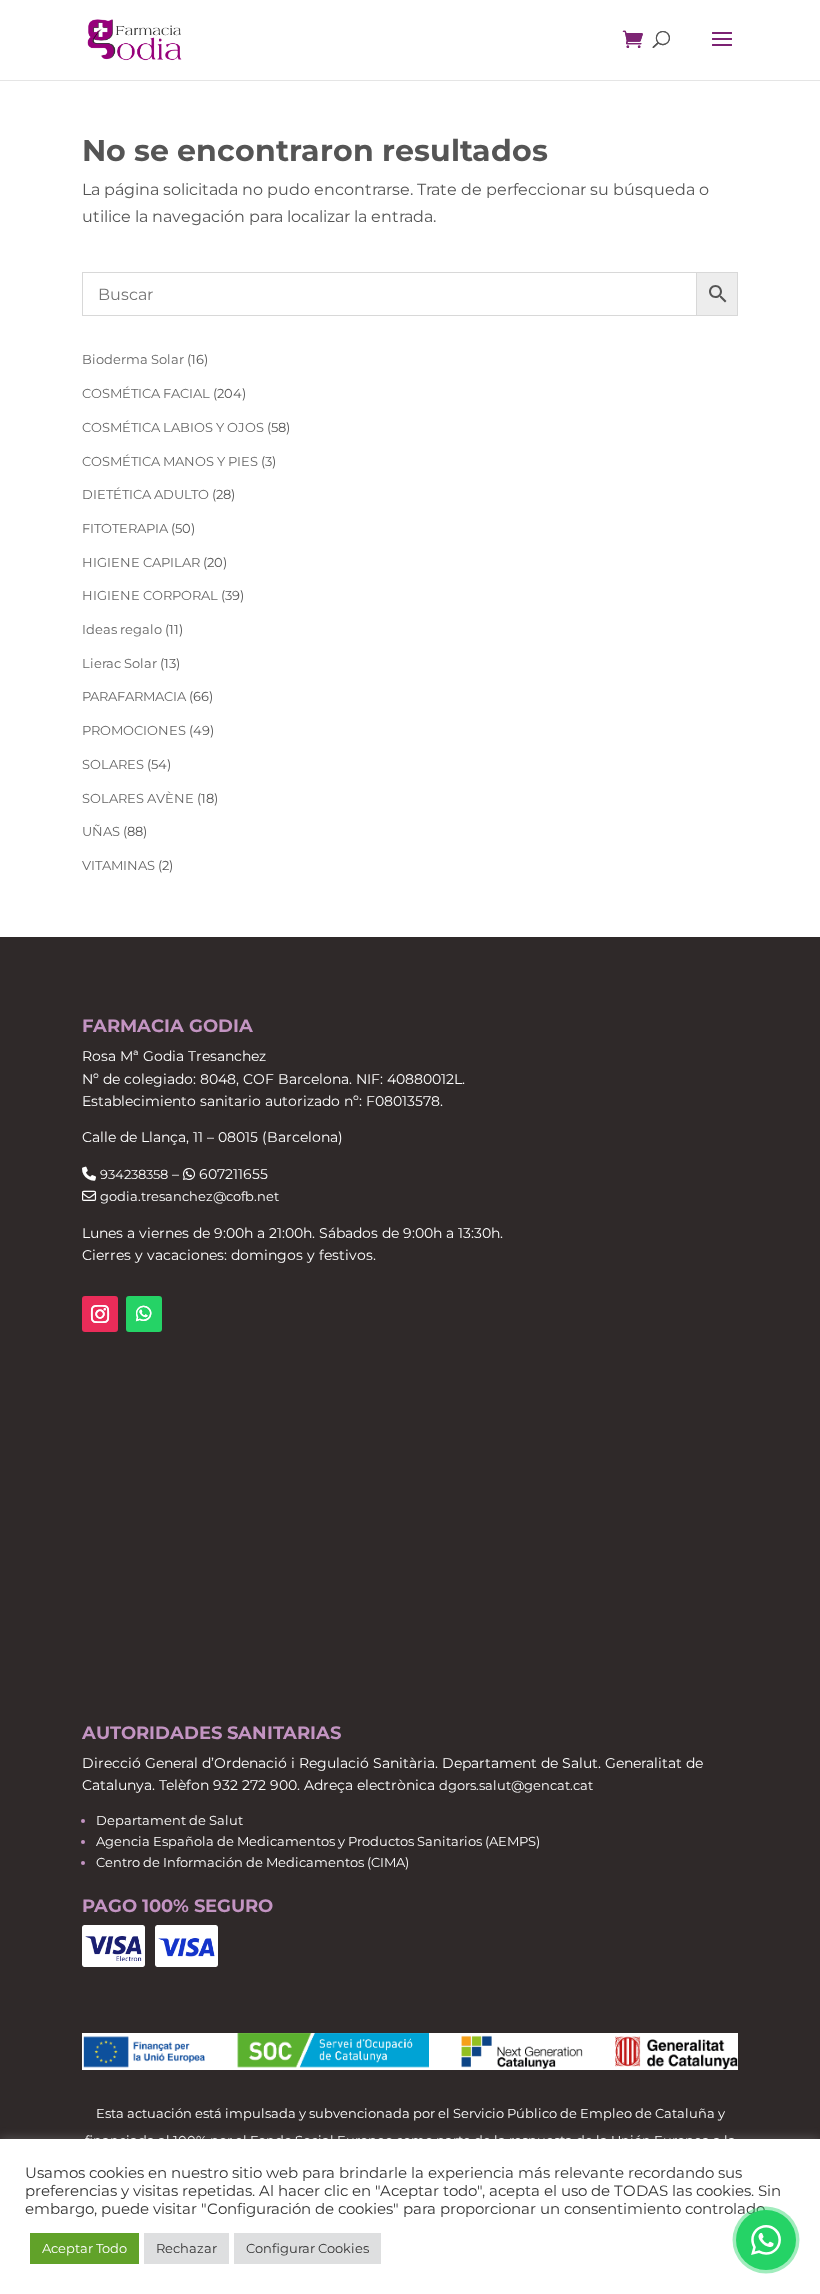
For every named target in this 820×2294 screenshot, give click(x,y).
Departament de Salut (169, 1820)
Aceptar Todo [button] (84, 2248)
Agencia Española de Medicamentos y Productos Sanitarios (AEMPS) (318, 1841)
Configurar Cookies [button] (307, 2248)
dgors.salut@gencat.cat (516, 1785)
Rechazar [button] (186, 2248)
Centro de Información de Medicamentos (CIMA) (252, 1862)
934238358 (134, 1174)
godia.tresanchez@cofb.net (189, 1196)
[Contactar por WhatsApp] (766, 2240)
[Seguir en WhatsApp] (144, 1314)
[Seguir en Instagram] (100, 1314)
